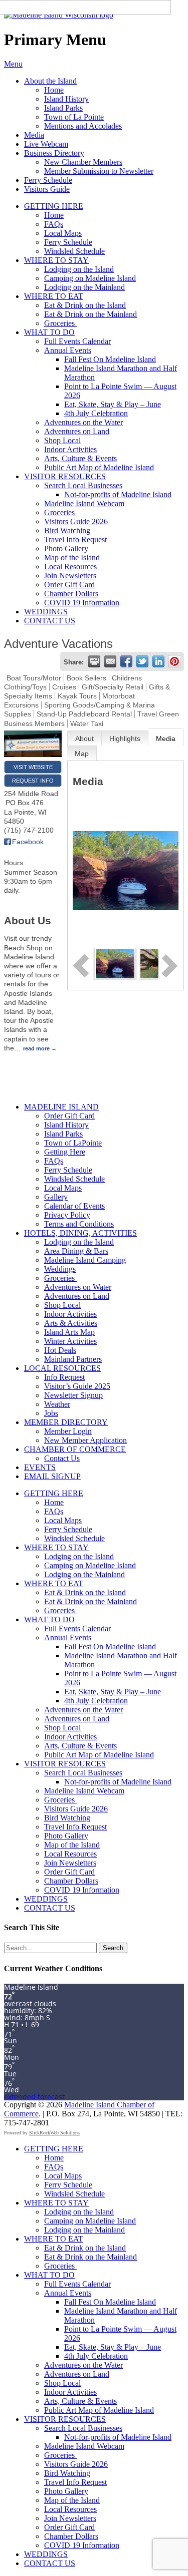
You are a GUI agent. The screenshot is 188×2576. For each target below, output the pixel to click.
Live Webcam (46, 144)
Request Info (33, 781)
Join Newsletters (70, 576)
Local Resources (70, 567)
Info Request (64, 1377)
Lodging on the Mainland (84, 287)
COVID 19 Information (82, 603)
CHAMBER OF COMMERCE (75, 1449)
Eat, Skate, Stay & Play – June (113, 404)
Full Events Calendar (77, 341)
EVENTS (40, 1467)
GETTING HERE (54, 206)
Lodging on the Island (79, 269)
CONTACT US (50, 621)
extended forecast (34, 2097)
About (84, 739)
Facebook (28, 842)
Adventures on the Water (83, 422)
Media (34, 135)
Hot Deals (60, 1350)
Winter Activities (70, 1341)
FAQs (54, 224)
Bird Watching (67, 530)
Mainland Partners (73, 1359)
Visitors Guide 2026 (76, 521)
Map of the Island (72, 558)
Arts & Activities (71, 1323)
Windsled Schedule (74, 251)
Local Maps (63, 233)
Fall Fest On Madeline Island (110, 359)
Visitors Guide (47, 189)
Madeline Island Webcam (84, 503)
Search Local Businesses (83, 485)
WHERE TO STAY (56, 260)
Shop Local (62, 440)
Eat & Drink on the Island (85, 305)
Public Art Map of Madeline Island (99, 467)
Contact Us (62, 1458)
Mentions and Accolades (83, 126)
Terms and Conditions (79, 1224)
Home (54, 90)
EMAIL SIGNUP (52, 1476)
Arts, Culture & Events (80, 458)
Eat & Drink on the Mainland (90, 314)
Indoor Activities (70, 449)
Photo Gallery (66, 548)
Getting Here (65, 1152)
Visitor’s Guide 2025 (77, 1386)
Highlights (125, 739)
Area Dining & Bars (76, 1251)
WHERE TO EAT (54, 296)
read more (36, 1048)
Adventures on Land (77, 431)
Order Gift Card (69, 585)
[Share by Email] (110, 661)
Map (82, 754)
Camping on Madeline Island (90, 278)
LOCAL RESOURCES (62, 1368)
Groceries (60, 323)
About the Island (50, 81)
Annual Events (68, 350)
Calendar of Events (74, 1206)
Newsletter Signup (73, 1395)
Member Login (68, 1431)
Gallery (56, 1197)
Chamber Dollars (71, 594)
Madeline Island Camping (85, 1260)
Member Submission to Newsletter (99, 171)
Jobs (51, 1413)
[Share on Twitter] (142, 661)
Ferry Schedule (48, 180)
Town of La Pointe (74, 117)
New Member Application (85, 1440)
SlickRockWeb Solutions (54, 2133)
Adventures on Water (78, 1287)
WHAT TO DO (49, 332)
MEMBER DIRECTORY (66, 1422)
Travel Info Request (75, 539)
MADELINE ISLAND (61, 1107)
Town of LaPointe (73, 1143)
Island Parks (63, 108)
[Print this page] (94, 661)
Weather (57, 1404)
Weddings (60, 1269)
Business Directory (54, 153)
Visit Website (33, 767)
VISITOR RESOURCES (65, 476)
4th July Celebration (96, 413)
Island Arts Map (69, 1332)
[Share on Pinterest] (174, 661)
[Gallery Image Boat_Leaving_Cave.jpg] (115, 963)
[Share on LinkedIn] (158, 661)
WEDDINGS (46, 612)
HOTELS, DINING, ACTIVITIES (80, 1233)
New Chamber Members (83, 162)
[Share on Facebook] (126, 661)
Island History (66, 99)
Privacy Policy (67, 1215)
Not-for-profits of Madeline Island (118, 494)
